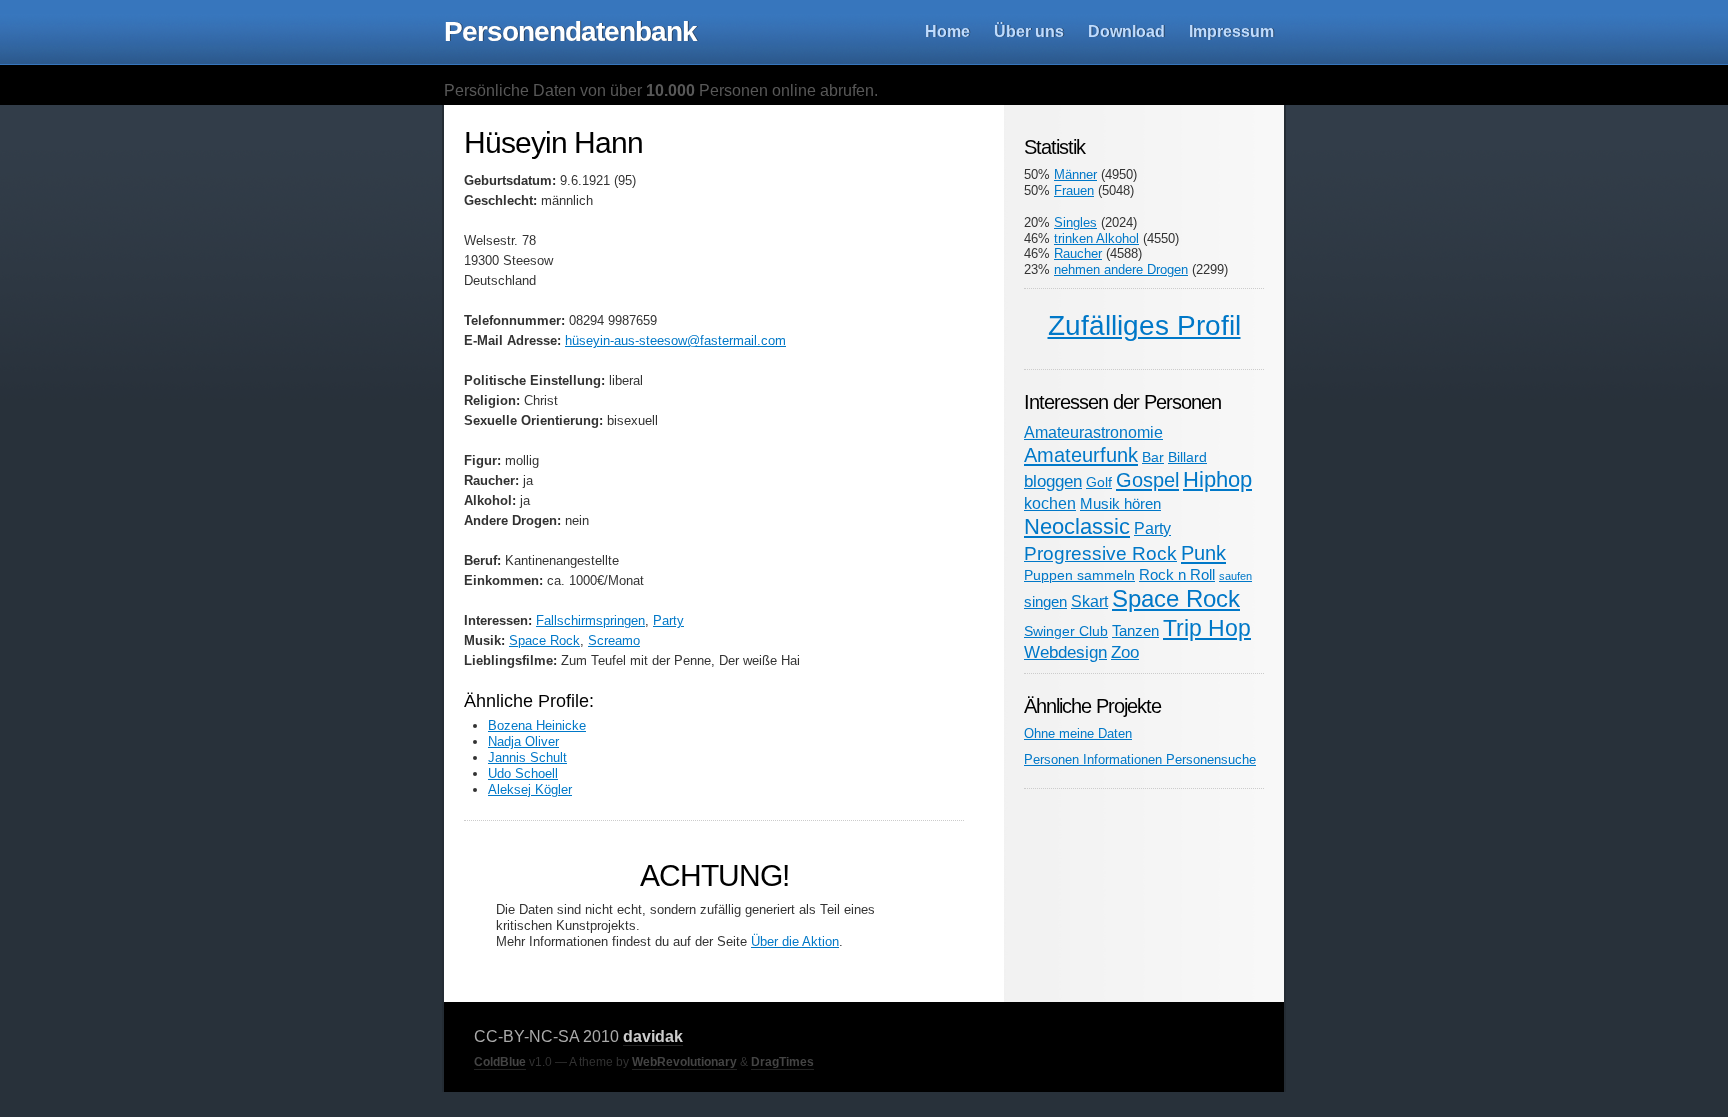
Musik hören (1120, 503)
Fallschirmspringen (590, 620)
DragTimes (782, 1062)
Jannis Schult (527, 757)
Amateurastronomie (1093, 432)
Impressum (1231, 31)
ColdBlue (500, 1062)
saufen (1235, 576)
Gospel (1147, 480)
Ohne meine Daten (1078, 733)
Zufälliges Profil (1144, 325)
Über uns (1029, 31)
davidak (653, 1036)
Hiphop (1217, 479)
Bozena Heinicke (537, 725)
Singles (1075, 222)
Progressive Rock (1100, 553)
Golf (1099, 482)
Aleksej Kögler (530, 789)
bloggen (1053, 481)
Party (668, 620)
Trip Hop (1207, 628)
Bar (1153, 457)
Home (947, 31)
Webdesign (1065, 652)
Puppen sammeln (1079, 575)
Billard (1187, 457)
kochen (1050, 503)
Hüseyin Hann (553, 142)
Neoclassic (1077, 526)
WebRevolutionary (684, 1062)
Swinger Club (1066, 631)
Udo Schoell (523, 773)
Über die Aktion (795, 941)
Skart (1089, 601)
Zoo (1125, 652)
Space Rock (544, 640)
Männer (1075, 174)
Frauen (1074, 190)
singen (1045, 601)
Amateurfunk (1081, 455)
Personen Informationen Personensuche (1140, 759)
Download (1126, 31)
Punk (1203, 553)
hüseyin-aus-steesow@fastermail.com (675, 340)
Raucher (1078, 253)
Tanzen (1135, 630)
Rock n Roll (1177, 574)
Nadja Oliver (523, 741)
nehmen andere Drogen (1121, 269)
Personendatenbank (570, 31)
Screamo (614, 640)
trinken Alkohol (1096, 238)
